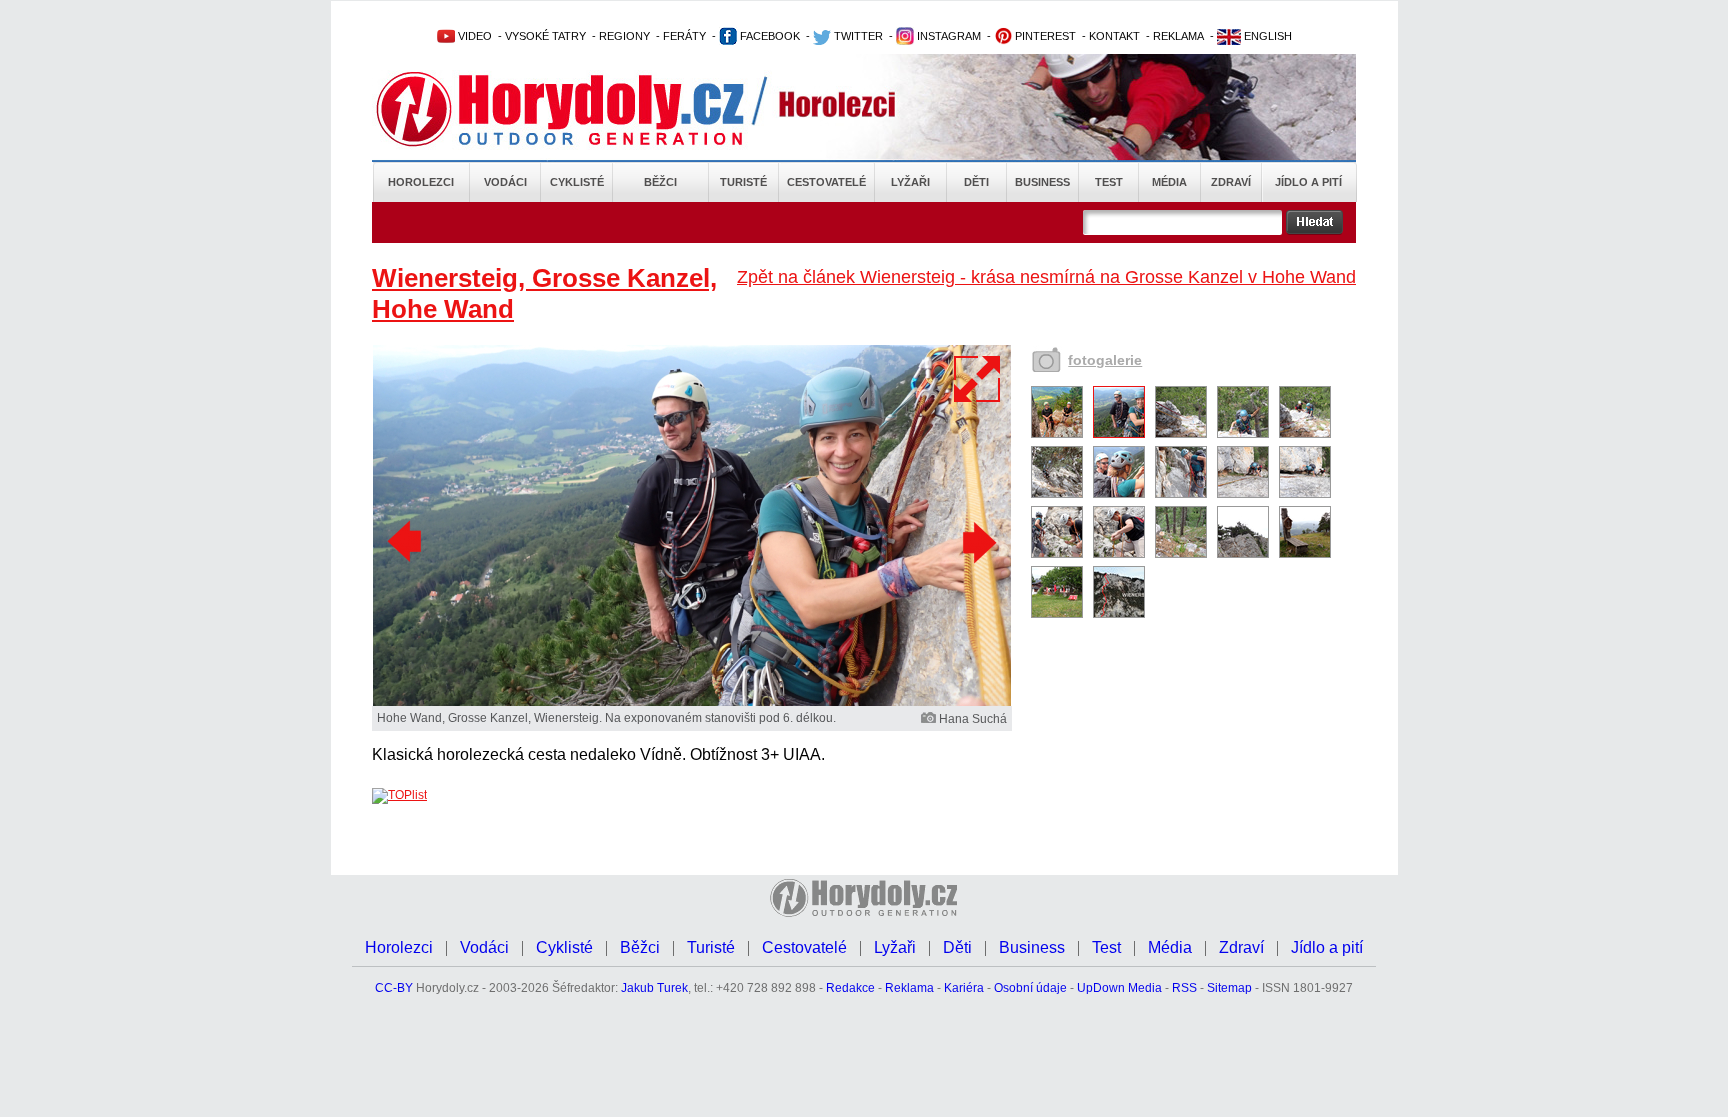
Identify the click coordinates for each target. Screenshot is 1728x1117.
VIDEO (473, 36)
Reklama (909, 988)
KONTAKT (1114, 36)
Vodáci (505, 182)
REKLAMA (1178, 36)
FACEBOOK (768, 36)
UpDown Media (1119, 988)
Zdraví (1231, 182)
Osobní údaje (1030, 988)
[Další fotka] (977, 542)
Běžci (660, 182)
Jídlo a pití (1308, 182)
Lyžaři (910, 182)
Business (1042, 182)
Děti (976, 182)
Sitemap (1229, 988)
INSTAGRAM (947, 36)
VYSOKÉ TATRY (545, 36)
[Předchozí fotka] (407, 542)
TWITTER (857, 36)
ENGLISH (1266, 36)
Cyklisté (577, 182)
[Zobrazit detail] (1057, 434)
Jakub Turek (654, 988)
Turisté (743, 182)
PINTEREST (1044, 36)
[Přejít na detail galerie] (692, 702)
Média (1169, 182)
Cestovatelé (826, 182)
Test (1109, 182)
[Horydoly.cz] (584, 109)
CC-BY (394, 988)
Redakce (850, 988)
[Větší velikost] (978, 379)
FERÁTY (684, 36)
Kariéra (964, 988)
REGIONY (624, 36)
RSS (1184, 988)
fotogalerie (1105, 360)
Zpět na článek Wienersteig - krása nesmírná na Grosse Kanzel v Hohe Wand (1046, 277)
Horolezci (421, 182)
